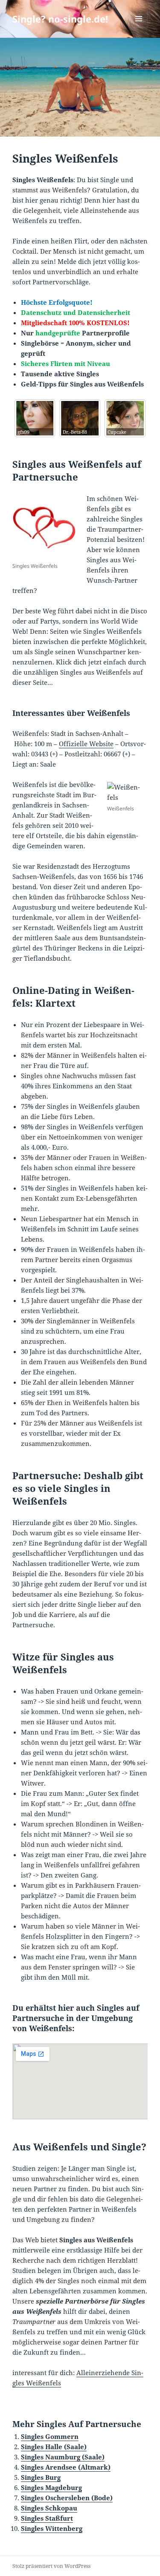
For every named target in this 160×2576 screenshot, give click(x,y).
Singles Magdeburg (51, 2487)
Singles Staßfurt (47, 2518)
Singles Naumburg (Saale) (63, 2457)
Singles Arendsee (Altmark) (66, 2467)
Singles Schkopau (49, 2508)
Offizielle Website (86, 744)
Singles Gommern (50, 2436)
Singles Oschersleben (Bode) (67, 2498)
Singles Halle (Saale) (54, 2447)
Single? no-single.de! (60, 19)
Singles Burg (41, 2477)
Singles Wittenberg (52, 2528)
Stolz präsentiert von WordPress (51, 2566)
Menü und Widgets (139, 27)
